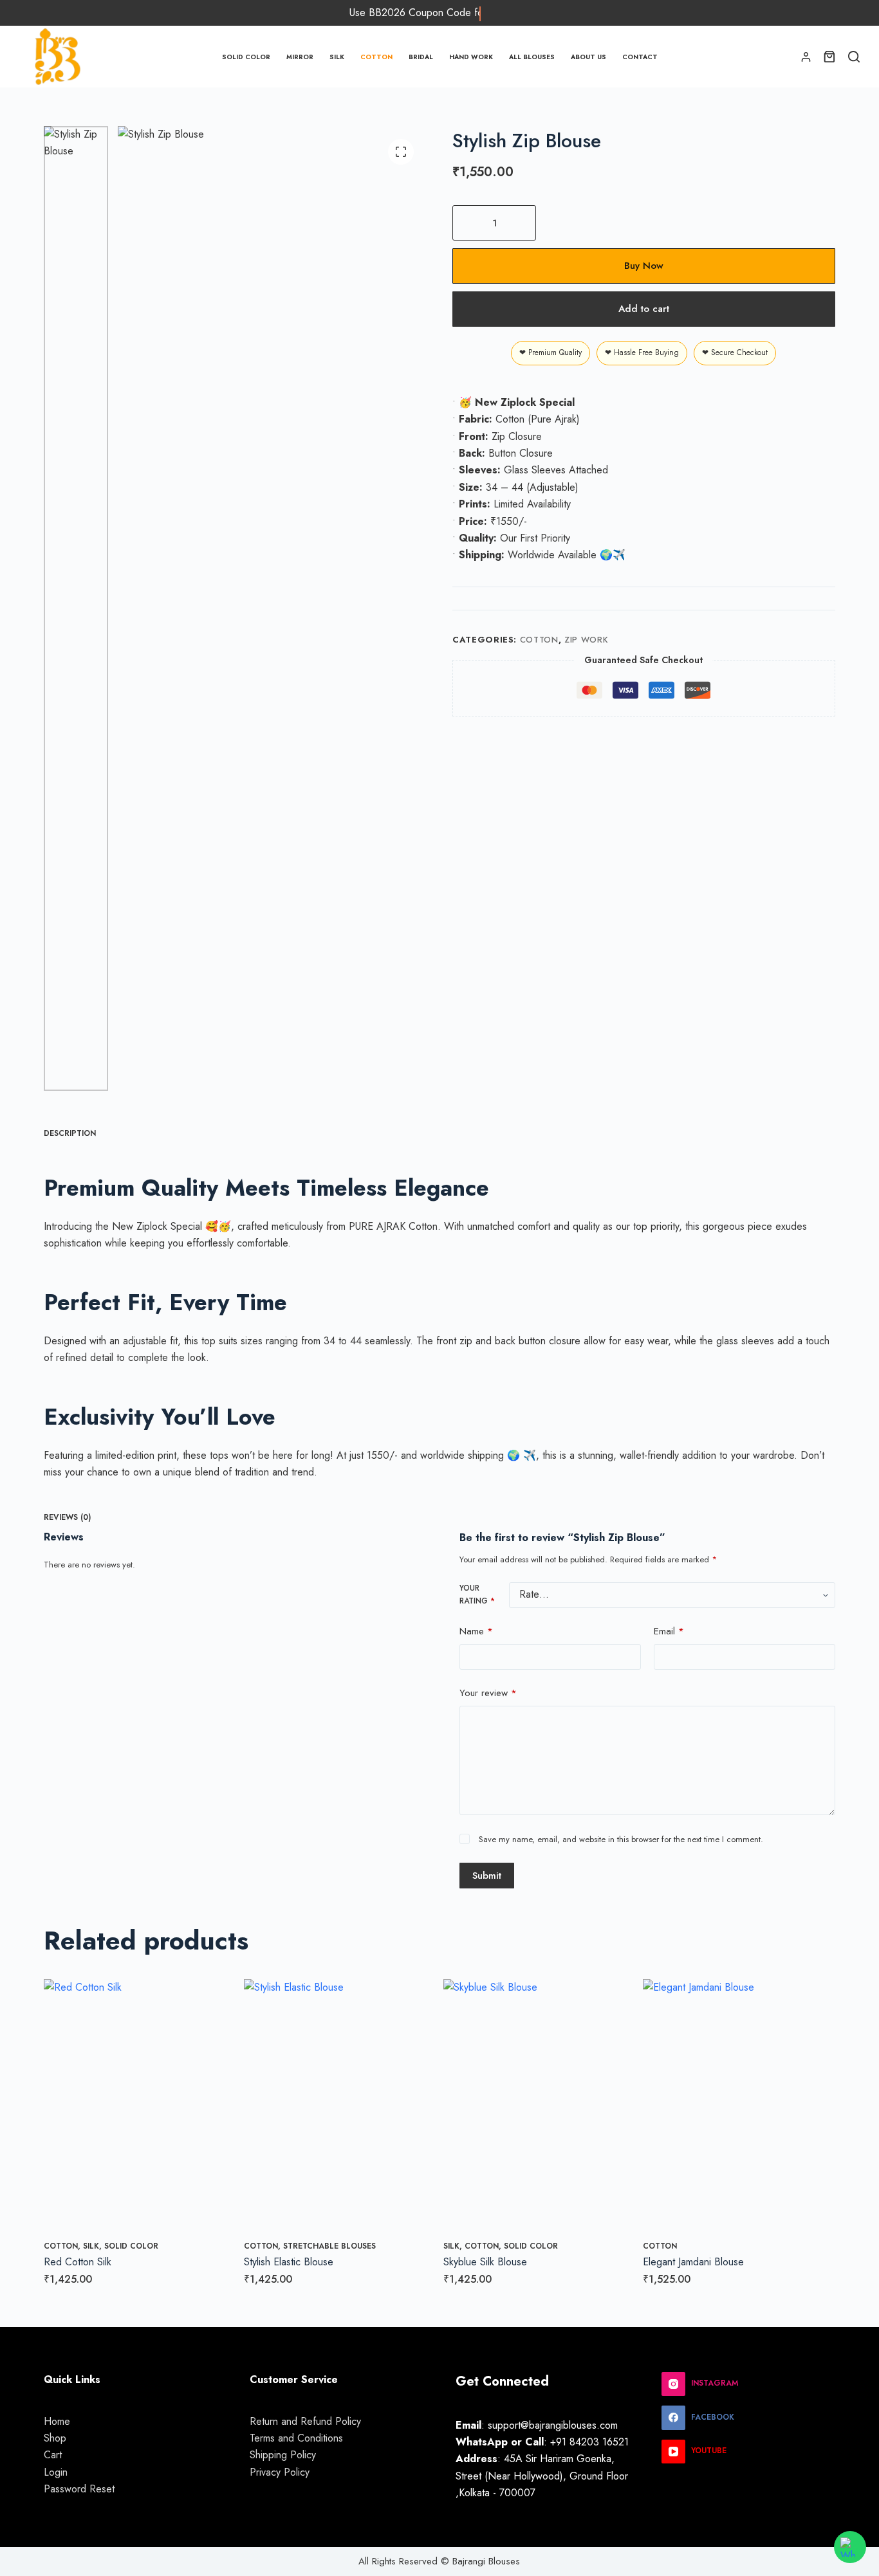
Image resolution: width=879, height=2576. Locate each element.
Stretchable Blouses (329, 2246)
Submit (487, 1876)
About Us (588, 57)
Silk (337, 57)
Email (669, 1631)
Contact (640, 57)
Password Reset (79, 2489)
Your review (488, 1694)
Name (476, 1631)
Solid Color (246, 57)
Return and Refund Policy (305, 2421)
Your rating (477, 1594)
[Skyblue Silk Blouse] (539, 2107)
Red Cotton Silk (78, 2262)
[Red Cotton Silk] (140, 2107)
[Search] (854, 57)
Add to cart (644, 309)
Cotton (376, 57)
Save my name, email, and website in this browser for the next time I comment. (621, 1840)
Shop (55, 2438)
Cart (53, 2455)
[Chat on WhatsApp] (850, 2547)
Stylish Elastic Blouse (289, 2262)
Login (56, 2472)
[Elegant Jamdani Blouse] (739, 2107)
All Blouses (532, 57)
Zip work (586, 640)
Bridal (421, 57)
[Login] (806, 57)
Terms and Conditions (296, 2438)
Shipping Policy (283, 2455)
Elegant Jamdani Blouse (693, 2262)
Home (57, 2421)
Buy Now (644, 266)
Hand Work (471, 57)
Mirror (300, 57)
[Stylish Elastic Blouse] (340, 2107)
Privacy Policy (280, 2472)
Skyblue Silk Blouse (485, 2262)
